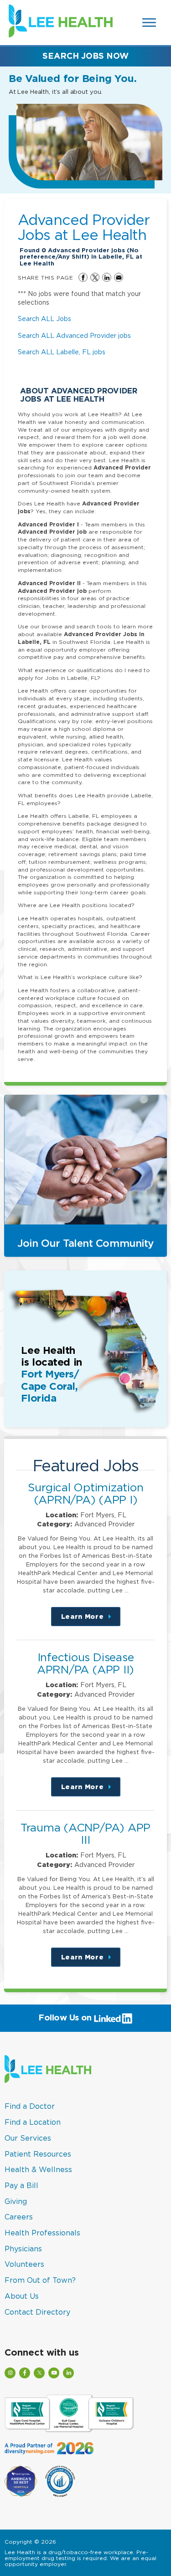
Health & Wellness (38, 2169)
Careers (19, 2217)
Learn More (91, 1620)
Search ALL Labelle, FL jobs (62, 352)
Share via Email (119, 277)
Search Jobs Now (85, 56)
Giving (16, 2201)
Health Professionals (42, 2233)
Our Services (28, 2138)
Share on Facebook (83, 277)
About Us (22, 2296)
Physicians (23, 2249)
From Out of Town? (40, 2280)
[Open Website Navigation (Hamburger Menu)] (150, 23)
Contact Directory (37, 2312)
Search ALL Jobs (44, 319)
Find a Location (33, 2122)
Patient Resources (38, 2154)
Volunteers (24, 2264)
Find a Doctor (30, 2106)
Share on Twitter (95, 277)
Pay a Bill (21, 2185)
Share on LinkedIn (107, 277)
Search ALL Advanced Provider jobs (74, 335)
